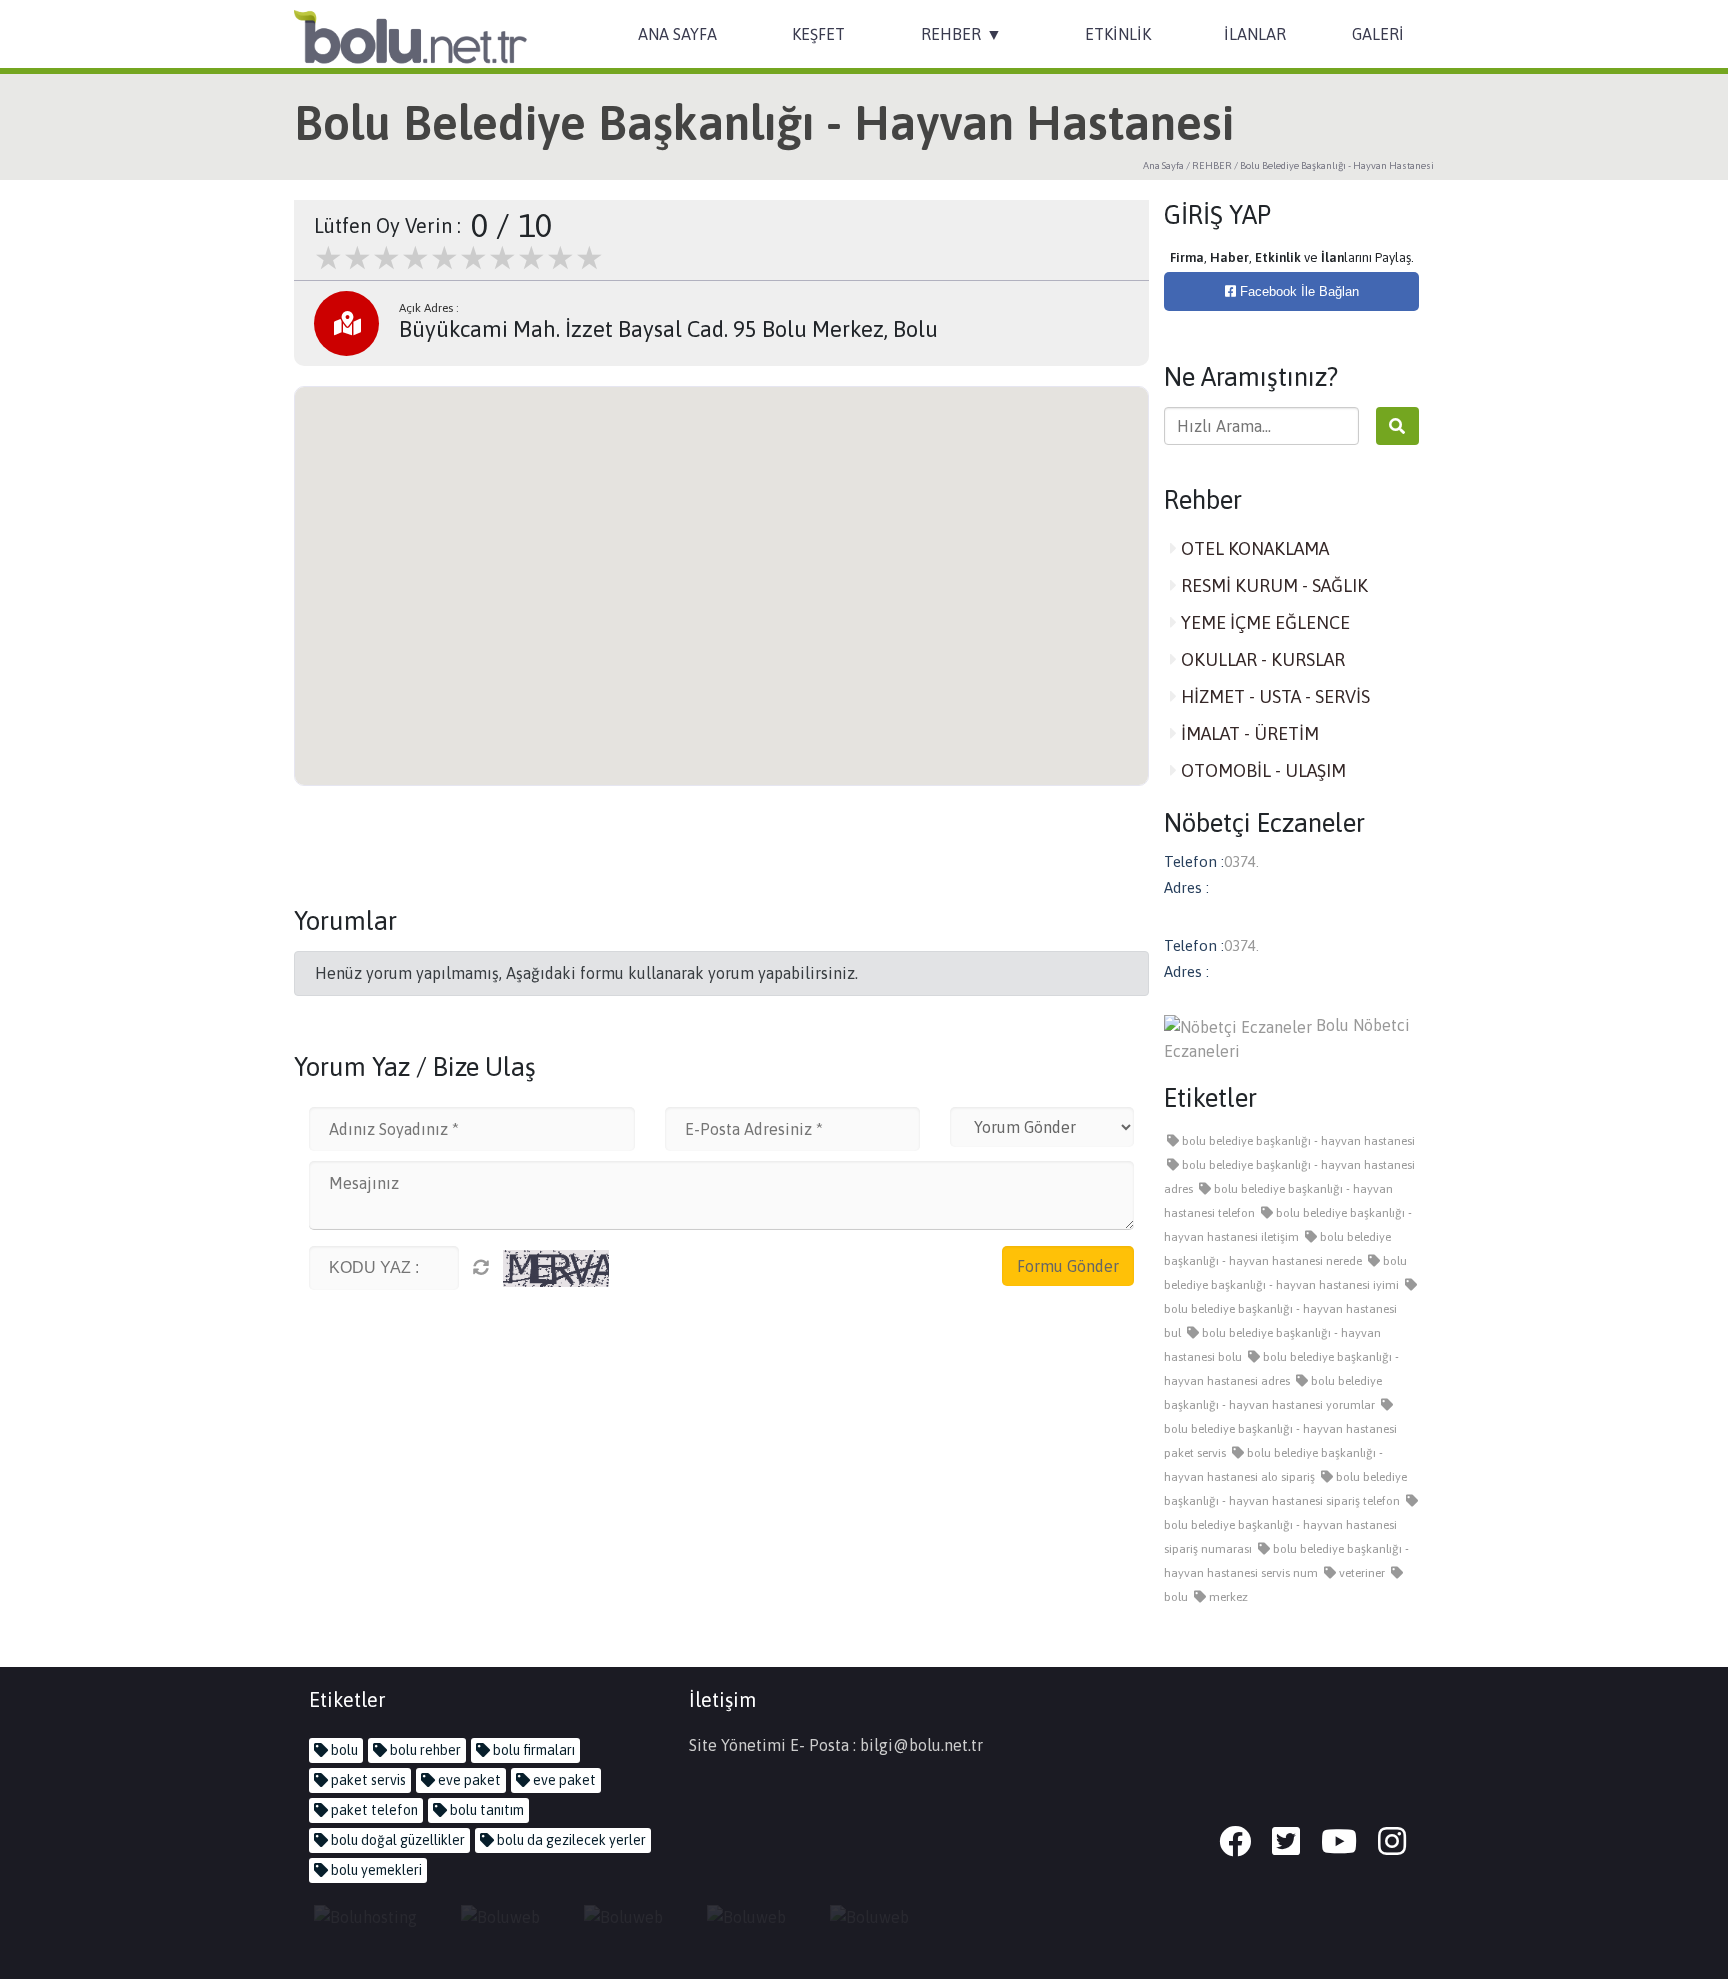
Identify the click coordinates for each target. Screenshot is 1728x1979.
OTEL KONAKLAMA (1253, 548)
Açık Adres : (429, 308)
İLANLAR (1255, 34)
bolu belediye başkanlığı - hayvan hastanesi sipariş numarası (1280, 1537)
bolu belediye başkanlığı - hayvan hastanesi (1297, 1141)
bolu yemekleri (375, 1870)
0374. (1241, 861)
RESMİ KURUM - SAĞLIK (1272, 585)
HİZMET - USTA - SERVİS (1273, 696)
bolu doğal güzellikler (396, 1840)
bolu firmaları (532, 1750)
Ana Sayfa (1163, 165)
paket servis (367, 1780)
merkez (1227, 1597)
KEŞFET (818, 34)
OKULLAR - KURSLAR (1261, 659)
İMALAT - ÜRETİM (1248, 733)
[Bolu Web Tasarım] (500, 1915)
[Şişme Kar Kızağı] (746, 1915)
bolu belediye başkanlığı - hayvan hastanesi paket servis (1280, 1441)
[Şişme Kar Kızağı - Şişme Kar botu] (869, 1915)
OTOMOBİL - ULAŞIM (1261, 770)
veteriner (1360, 1573)
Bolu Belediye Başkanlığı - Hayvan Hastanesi (1337, 165)
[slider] (459, 258)
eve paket (468, 1780)
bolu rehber (424, 1750)
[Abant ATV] (623, 1915)
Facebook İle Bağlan (1297, 291)
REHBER (951, 34)
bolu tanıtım (485, 1810)
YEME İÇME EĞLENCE (1263, 622)
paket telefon (373, 1810)
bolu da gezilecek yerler (570, 1840)
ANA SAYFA (677, 34)
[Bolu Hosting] (365, 1915)
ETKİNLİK (1118, 34)
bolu (343, 1750)
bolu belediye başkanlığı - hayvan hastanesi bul (1280, 1321)
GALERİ (1378, 34)
